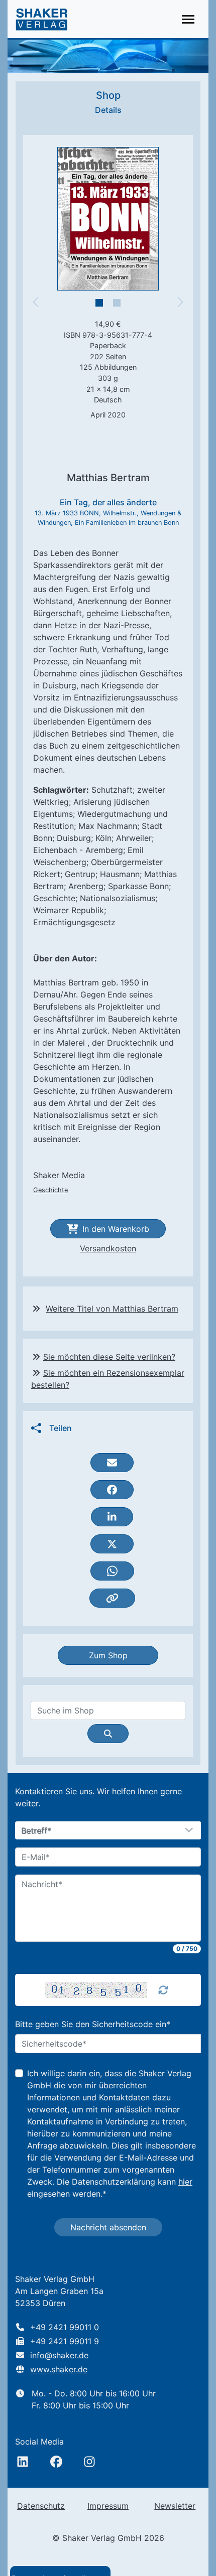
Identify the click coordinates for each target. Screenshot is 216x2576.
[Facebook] (56, 2462)
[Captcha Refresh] (163, 1990)
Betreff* (37, 1831)
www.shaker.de (59, 2369)
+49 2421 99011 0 (65, 2327)
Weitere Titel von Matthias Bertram (112, 1309)
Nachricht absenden (108, 2227)
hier (185, 2182)
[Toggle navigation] (188, 19)
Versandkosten (108, 1248)
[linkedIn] (23, 2462)
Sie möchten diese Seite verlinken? (109, 1357)
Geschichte (50, 1190)
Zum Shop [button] (108, 1655)
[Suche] (108, 1734)
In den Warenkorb (116, 1229)
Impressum (108, 2506)
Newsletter (175, 2506)
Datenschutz (41, 2506)
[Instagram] (89, 2462)
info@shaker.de (59, 2355)
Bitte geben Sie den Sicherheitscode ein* (93, 2024)
